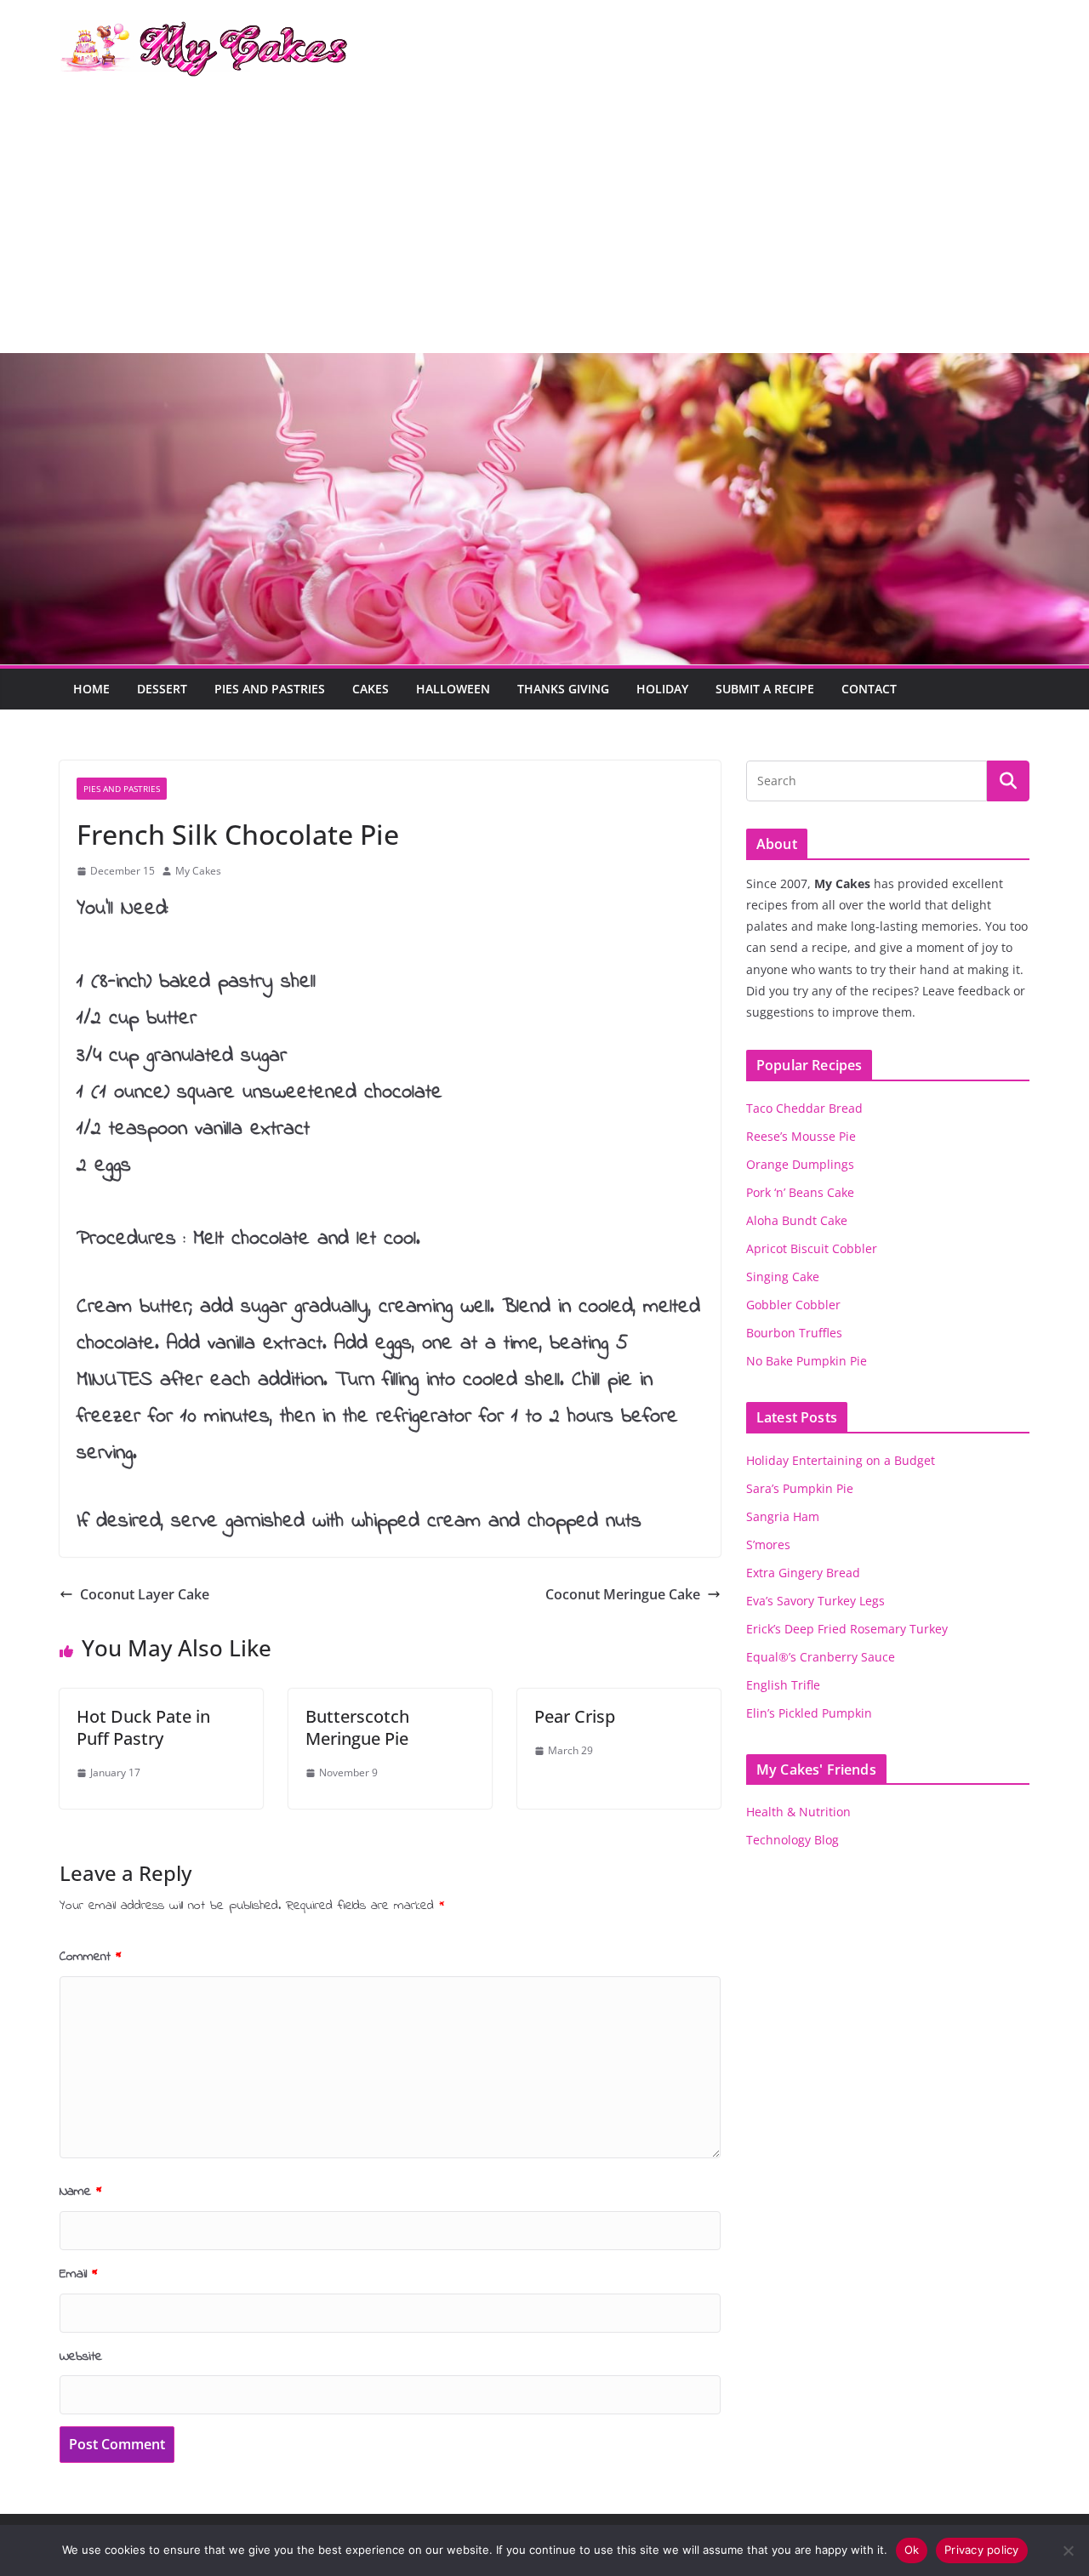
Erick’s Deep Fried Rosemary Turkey (847, 1629)
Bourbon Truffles (794, 1333)
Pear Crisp (575, 1716)
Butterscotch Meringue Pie (357, 1727)
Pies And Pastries (270, 689)
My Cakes (198, 871)
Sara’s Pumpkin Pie (800, 1488)
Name (81, 2191)
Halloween (453, 689)
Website (81, 2357)
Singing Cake (783, 1277)
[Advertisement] (544, 225)
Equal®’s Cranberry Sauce (821, 1657)
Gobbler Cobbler (793, 1305)
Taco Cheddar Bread (804, 1108)
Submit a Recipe (765, 689)
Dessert (162, 689)
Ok (912, 2550)
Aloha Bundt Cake (797, 1220)
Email (79, 2274)
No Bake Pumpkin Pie (807, 1361)
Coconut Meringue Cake (623, 1594)
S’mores (768, 1544)
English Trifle (783, 1685)
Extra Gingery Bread (803, 1573)
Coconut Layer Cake (145, 1594)
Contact (869, 689)
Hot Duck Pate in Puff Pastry (143, 1727)
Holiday (662, 689)
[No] (1068, 2550)
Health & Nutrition (798, 1812)
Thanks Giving (563, 689)
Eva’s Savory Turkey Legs (815, 1601)
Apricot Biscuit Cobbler (812, 1248)
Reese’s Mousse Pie (801, 1136)
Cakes (371, 689)
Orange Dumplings (800, 1164)
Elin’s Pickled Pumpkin (809, 1713)
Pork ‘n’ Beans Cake (800, 1192)
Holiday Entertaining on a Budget (841, 1460)
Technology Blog (793, 1840)
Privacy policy (982, 2550)
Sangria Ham (783, 1516)
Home (91, 689)
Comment (91, 1957)
